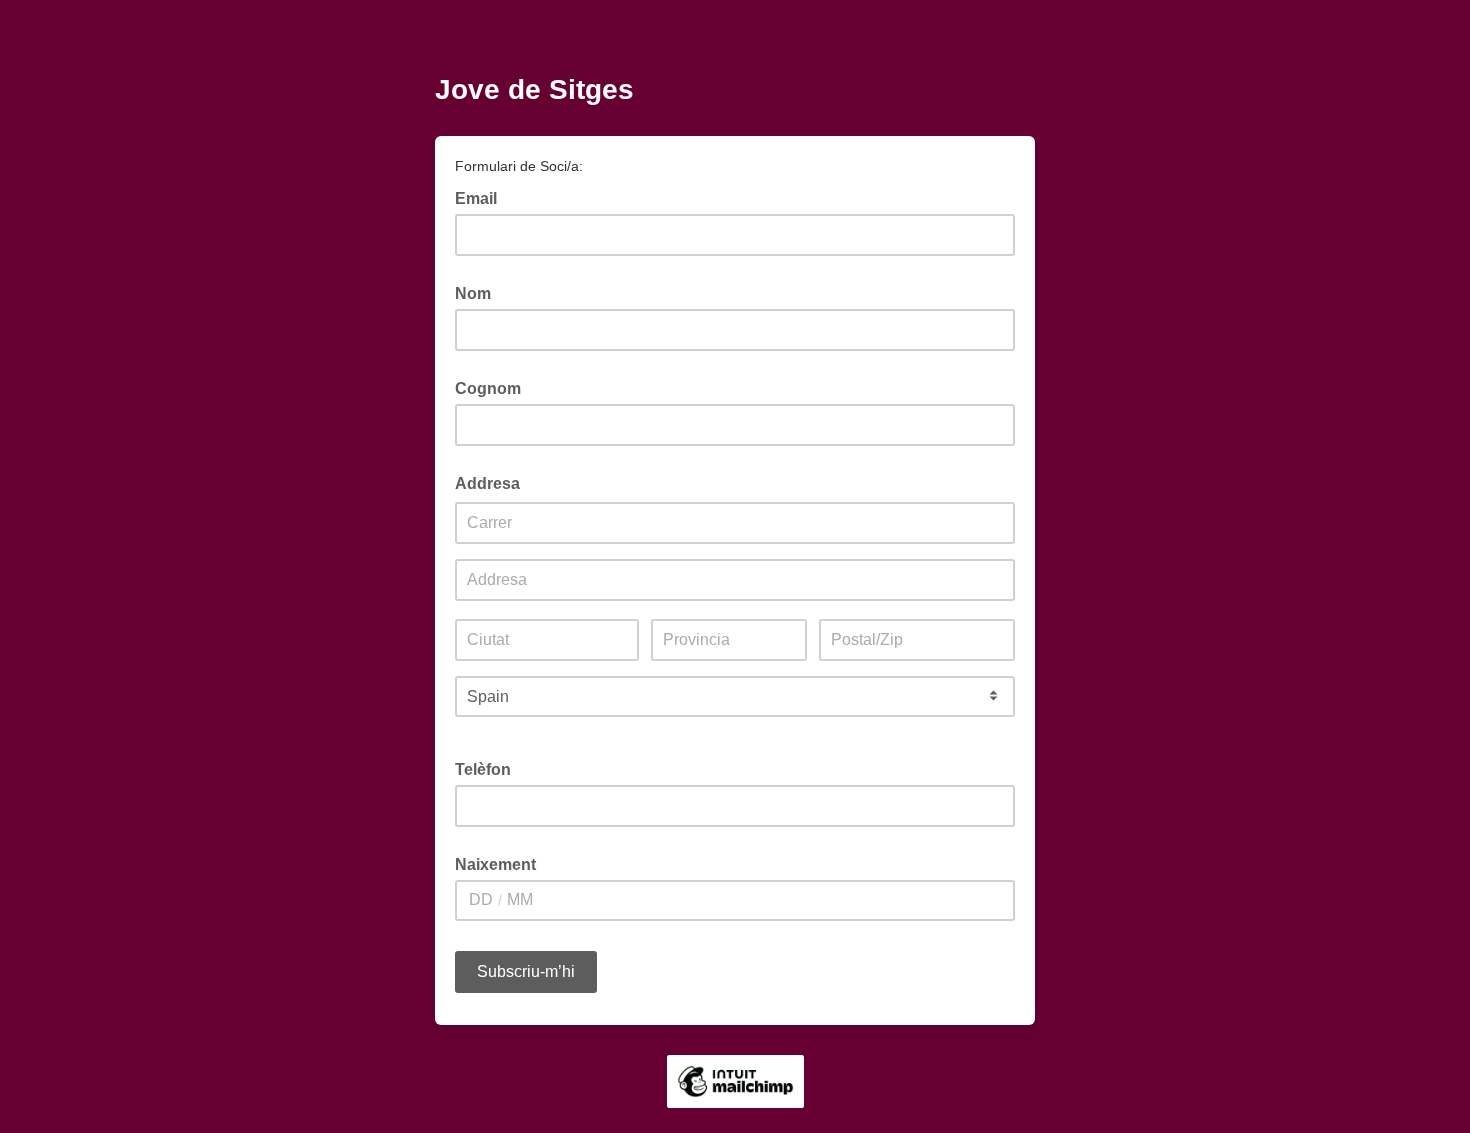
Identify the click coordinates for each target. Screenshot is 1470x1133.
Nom (473, 293)
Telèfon (483, 769)
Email (482, 197)
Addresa (487, 483)
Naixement (495, 864)
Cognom (488, 388)
